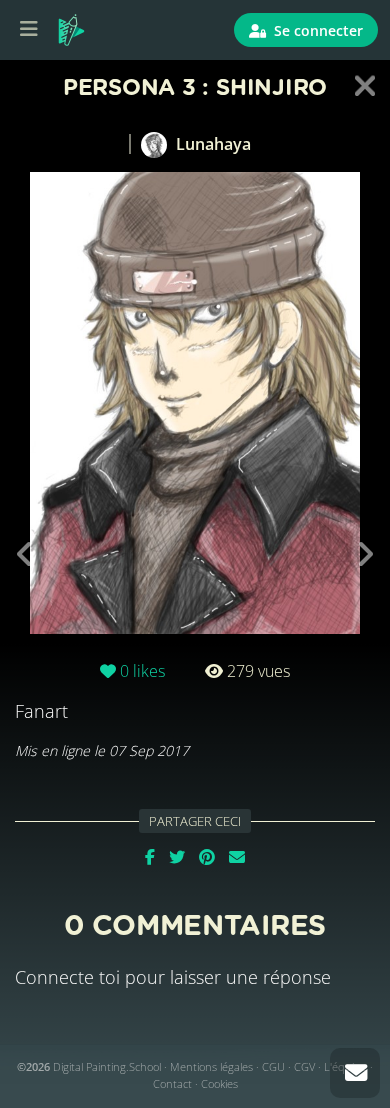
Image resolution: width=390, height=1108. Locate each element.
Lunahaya (211, 144)
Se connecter (316, 30)
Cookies (219, 1083)
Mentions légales (211, 1066)
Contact (172, 1083)
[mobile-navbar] (29, 30)
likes (142, 671)
